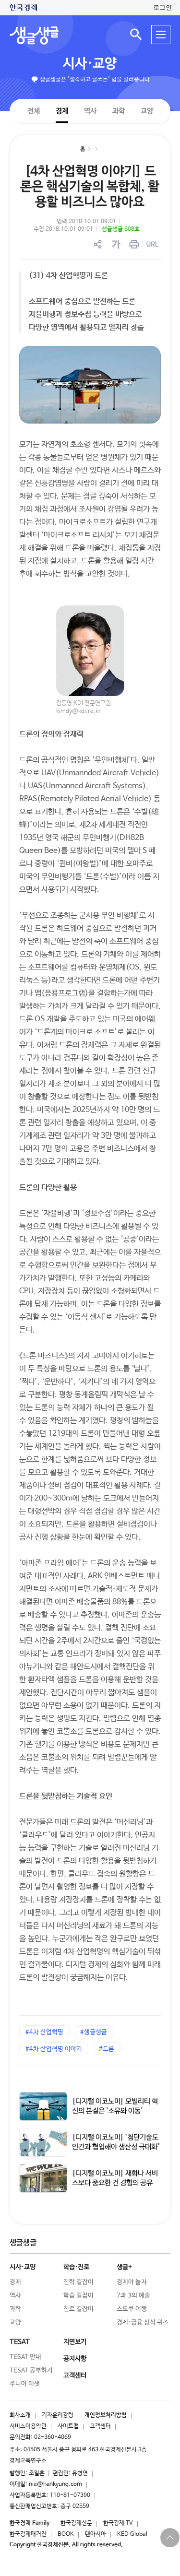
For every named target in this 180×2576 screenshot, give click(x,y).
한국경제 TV (118, 2523)
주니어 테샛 (25, 2384)
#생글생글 (94, 2032)
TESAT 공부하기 (31, 2370)
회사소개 (20, 2415)
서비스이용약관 (28, 2426)
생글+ (124, 2267)
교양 (146, 111)
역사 (90, 111)
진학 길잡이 (78, 2282)
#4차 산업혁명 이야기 (54, 2049)
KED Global (132, 2534)
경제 (61, 111)
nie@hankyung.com (55, 2484)
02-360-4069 (53, 2437)
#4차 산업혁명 (44, 2032)
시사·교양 (90, 64)
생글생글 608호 (121, 229)
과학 (118, 111)
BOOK (66, 2534)
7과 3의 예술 (133, 2296)
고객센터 (100, 2426)
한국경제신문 (76, 2523)
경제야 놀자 (132, 2282)
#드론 (107, 2049)
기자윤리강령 (58, 2415)
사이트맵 (68, 2426)
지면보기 (75, 2342)
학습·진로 (76, 2267)
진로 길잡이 (78, 2309)
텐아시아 (96, 2534)
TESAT (20, 2342)
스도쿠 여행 (132, 2309)
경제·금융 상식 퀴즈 (143, 2322)
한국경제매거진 (28, 2534)
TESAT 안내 (25, 2357)
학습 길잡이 (78, 2296)
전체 (33, 111)
